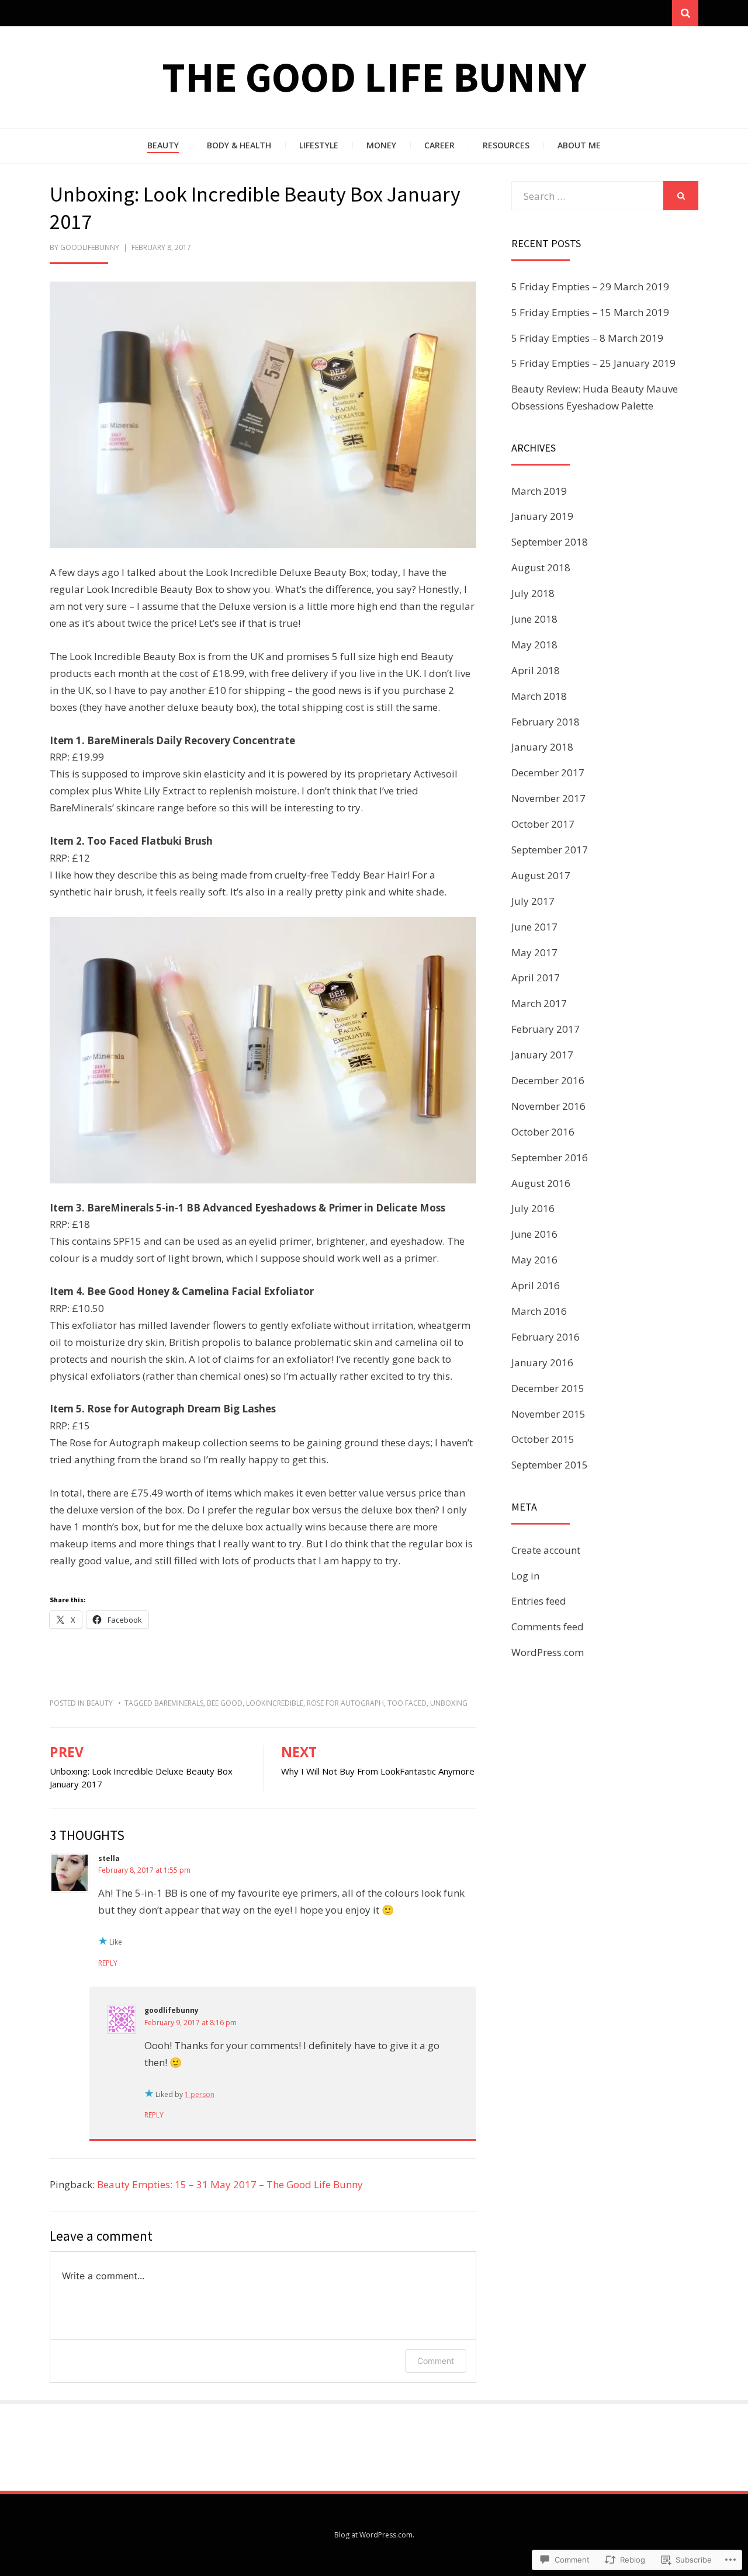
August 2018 (541, 567)
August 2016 (541, 1183)
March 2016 (539, 1311)
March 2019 (539, 491)
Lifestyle (319, 145)
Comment (436, 2361)
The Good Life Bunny (374, 77)
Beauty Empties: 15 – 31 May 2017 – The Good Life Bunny (230, 2184)
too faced (407, 1703)
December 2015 (548, 1388)
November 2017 (548, 798)
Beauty (163, 145)
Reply (108, 1963)
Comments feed (548, 1627)
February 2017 (546, 1029)
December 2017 (548, 773)
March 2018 (539, 696)
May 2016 (534, 1260)
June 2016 (534, 1234)
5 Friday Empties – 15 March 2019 (590, 312)
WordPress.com (548, 1652)
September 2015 (550, 1465)
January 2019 (542, 516)
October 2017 (543, 824)
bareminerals (179, 1703)
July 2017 (533, 901)
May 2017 (534, 952)
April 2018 (536, 670)
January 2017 (542, 1055)
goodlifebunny (90, 247)
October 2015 (543, 1439)
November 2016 (548, 1106)
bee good (225, 1703)
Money (381, 145)
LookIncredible (275, 1703)
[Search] (685, 13)
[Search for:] (587, 196)
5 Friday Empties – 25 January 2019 (593, 363)
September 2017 (550, 850)
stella (109, 1858)
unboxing (449, 1703)
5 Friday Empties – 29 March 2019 (590, 287)
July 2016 (533, 1208)
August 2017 (541, 875)
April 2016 (536, 1285)
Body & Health (239, 145)
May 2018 (534, 645)
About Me (579, 145)
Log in (525, 1576)
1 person (200, 2094)
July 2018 (533, 593)
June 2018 (534, 619)
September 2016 (550, 1157)
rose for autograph (345, 1703)
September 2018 (550, 542)
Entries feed (539, 1601)
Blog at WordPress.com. (374, 2535)
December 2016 (548, 1080)
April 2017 (536, 978)
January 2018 (542, 747)
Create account (546, 1550)
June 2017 (534, 927)
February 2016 (546, 1337)
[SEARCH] (681, 196)
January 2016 (542, 1362)
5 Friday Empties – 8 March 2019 (587, 338)
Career (439, 145)
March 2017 (539, 1003)
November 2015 (548, 1414)
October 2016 (543, 1132)
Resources (506, 145)
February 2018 (546, 722)
